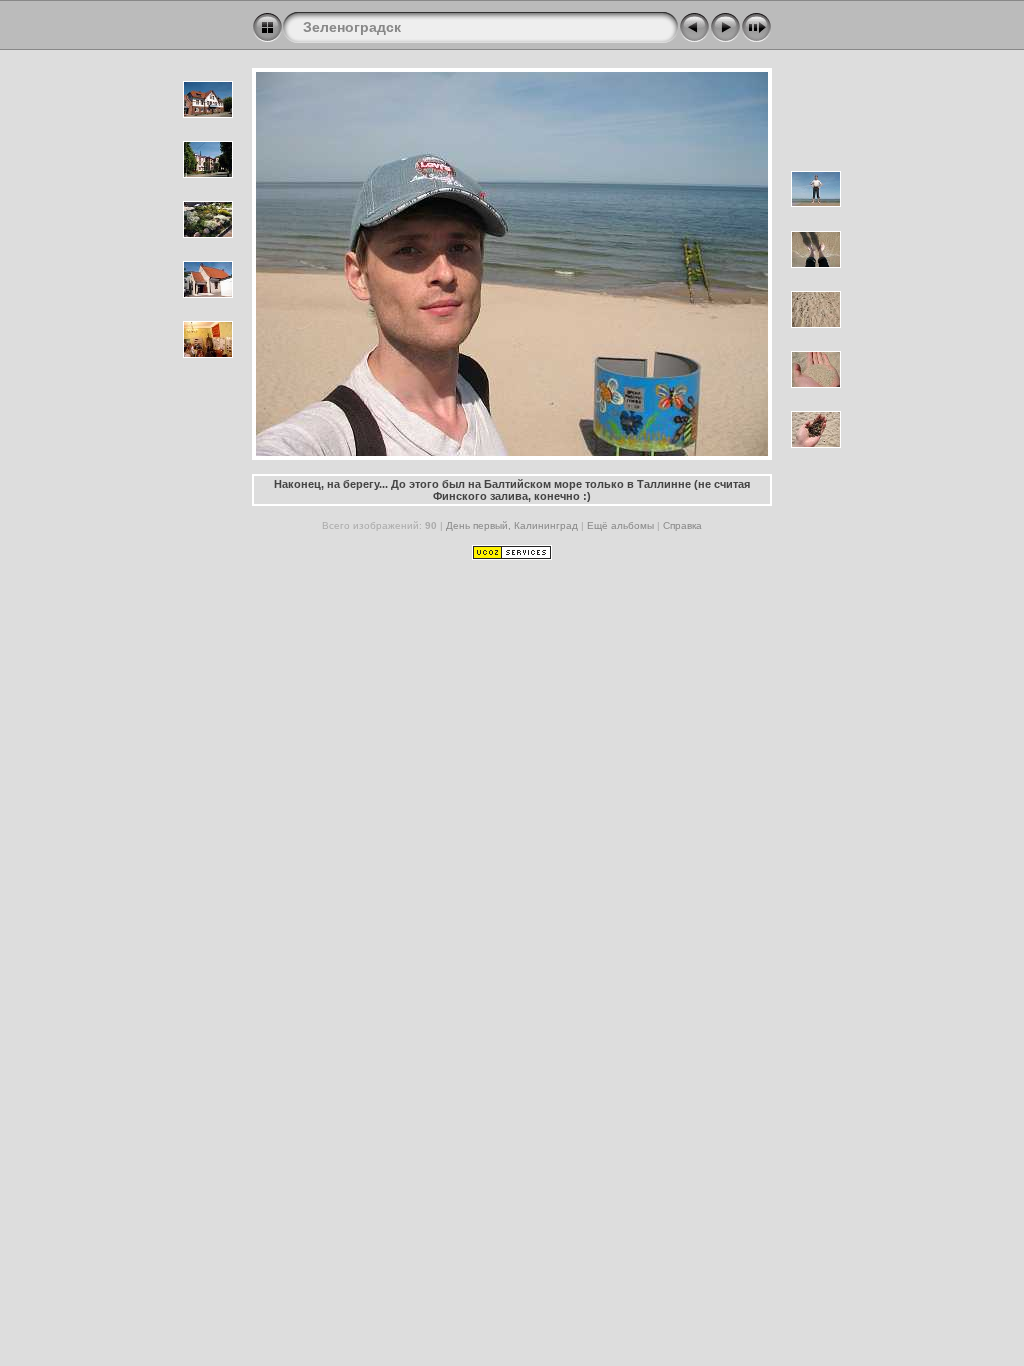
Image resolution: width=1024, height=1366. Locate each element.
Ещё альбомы (622, 525)
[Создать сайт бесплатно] (512, 556)
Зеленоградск (352, 27)
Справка (682, 525)
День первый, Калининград (512, 525)
